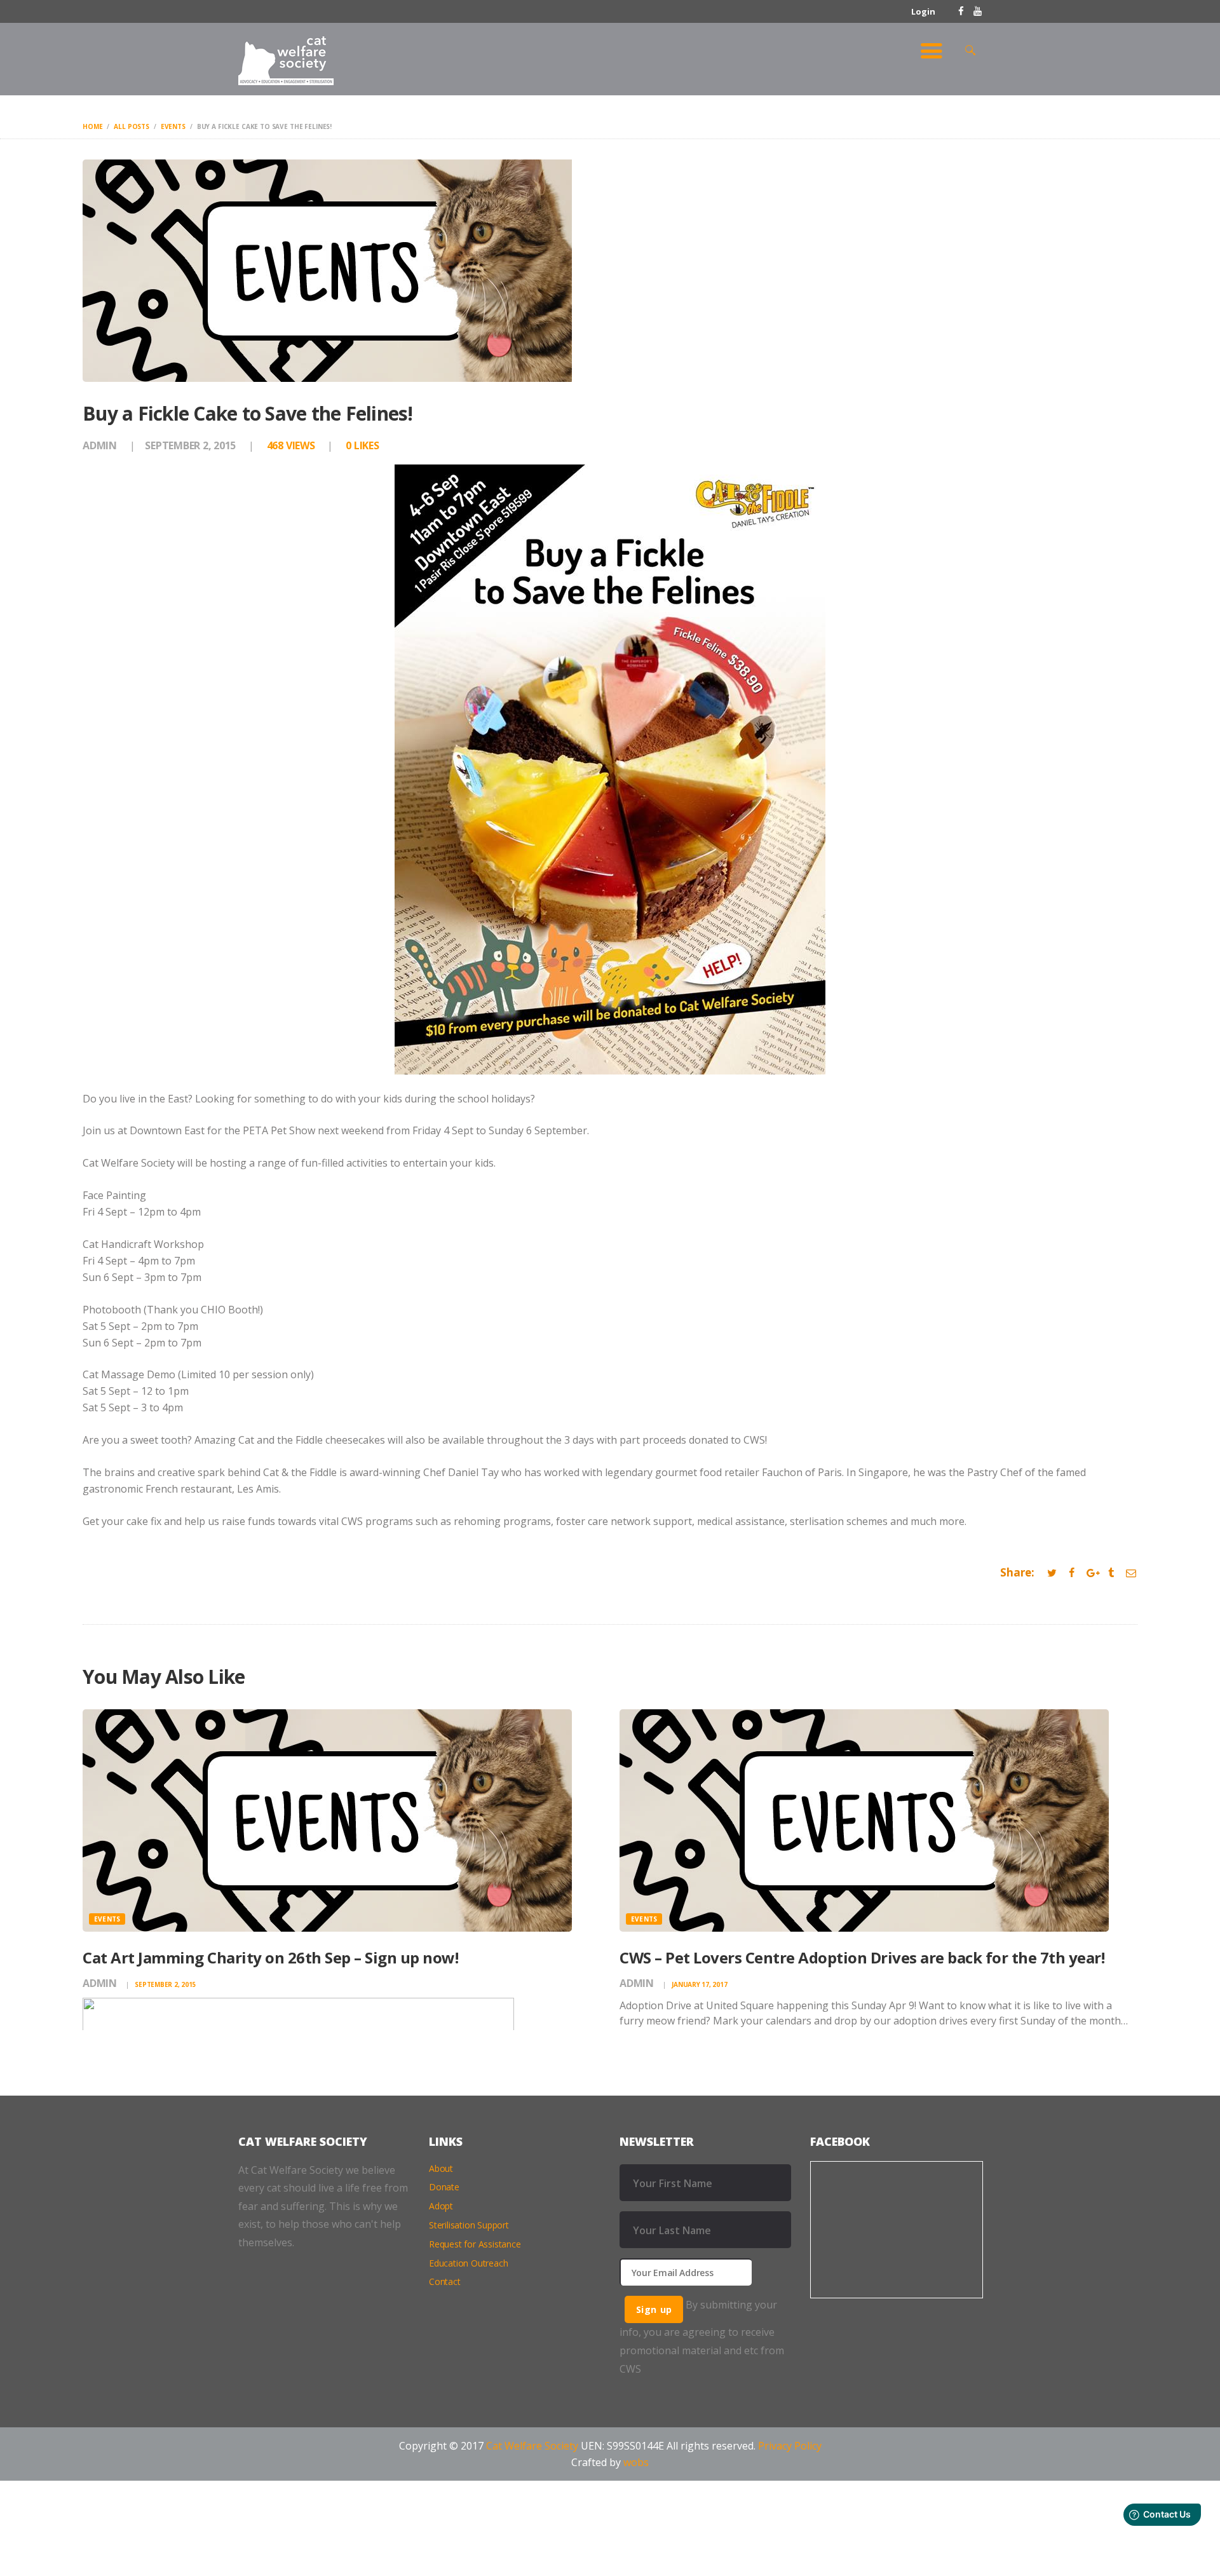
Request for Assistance (475, 2244)
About (441, 2168)
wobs (636, 2462)
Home (92, 126)
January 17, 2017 (699, 1984)
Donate (444, 2187)
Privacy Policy (790, 2446)
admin (101, 445)
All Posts (132, 126)
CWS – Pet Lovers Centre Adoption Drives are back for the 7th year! (862, 1957)
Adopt (441, 2206)
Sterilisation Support (469, 2225)
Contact (445, 2281)
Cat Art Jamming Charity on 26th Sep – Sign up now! (270, 1957)
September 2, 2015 (190, 445)
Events (173, 126)
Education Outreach (468, 2263)
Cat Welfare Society (532, 2446)
